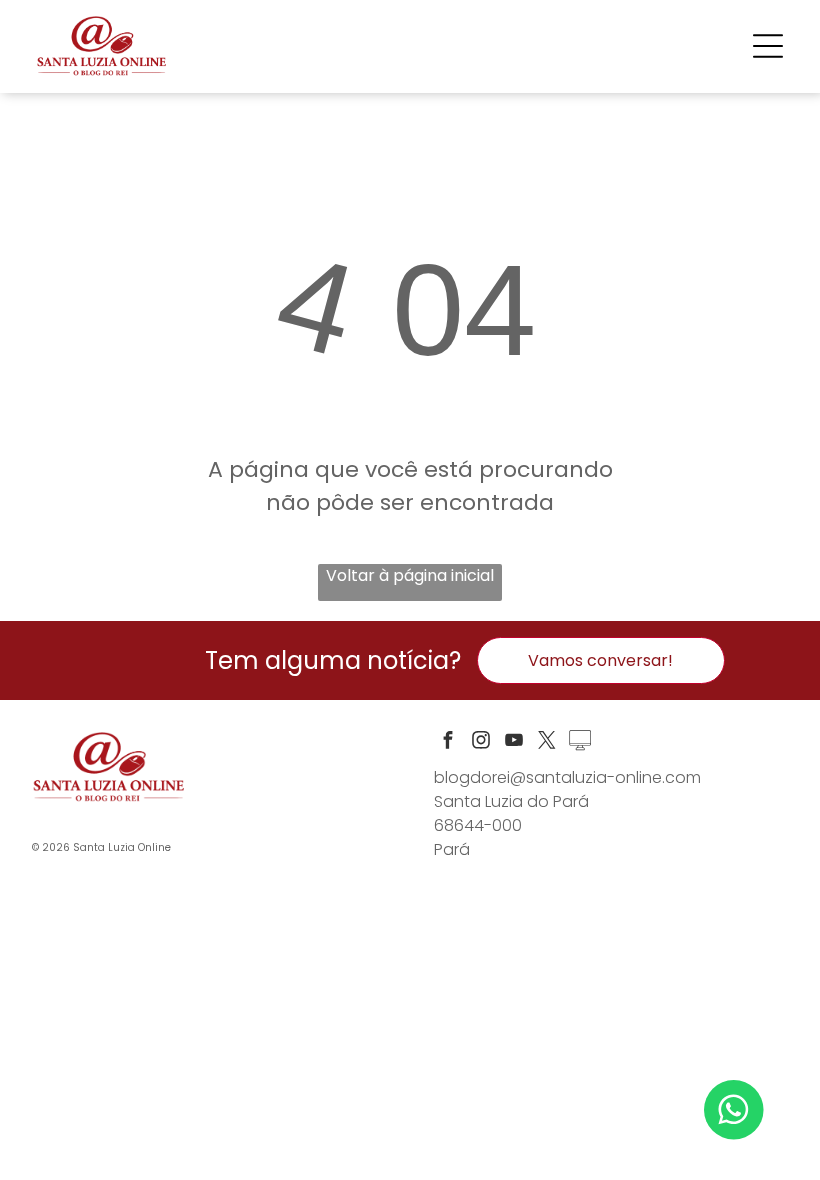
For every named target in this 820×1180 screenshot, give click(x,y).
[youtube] (514, 742)
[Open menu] (768, 46)
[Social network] (580, 742)
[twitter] (547, 742)
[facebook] (448, 742)
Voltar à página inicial (410, 575)
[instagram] (481, 742)
